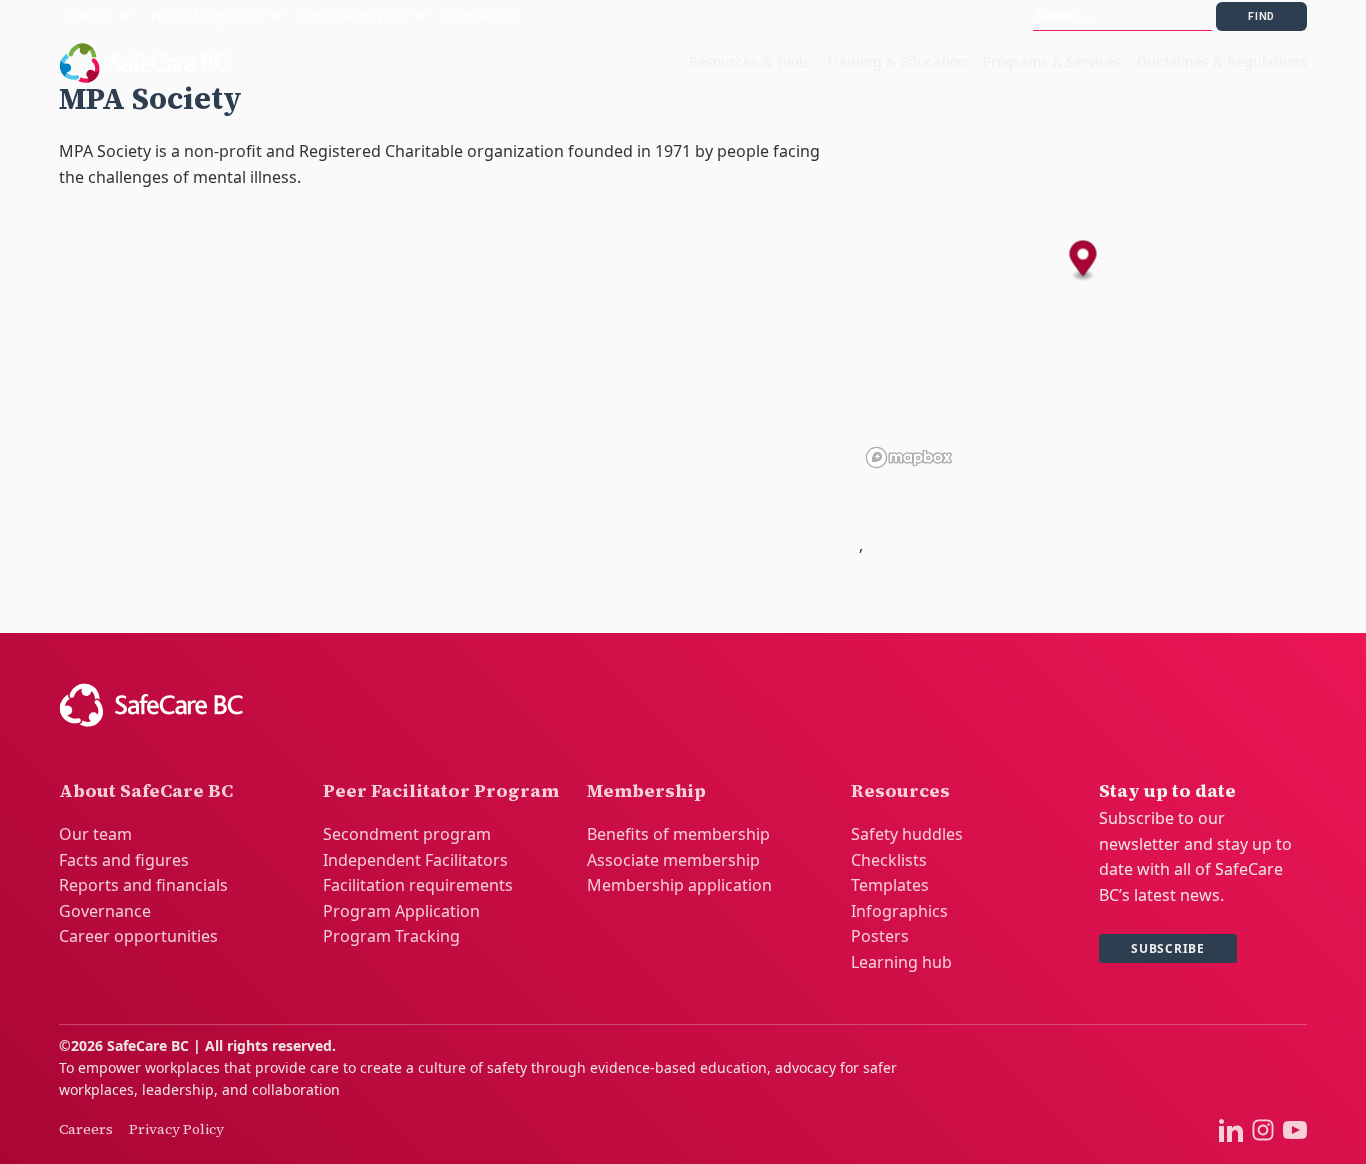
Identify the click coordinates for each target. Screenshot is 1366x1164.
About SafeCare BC (146, 790)
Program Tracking (391, 936)
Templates (890, 885)
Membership (646, 790)
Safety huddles (907, 834)
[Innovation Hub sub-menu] (424, 16)
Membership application (679, 885)
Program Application (401, 911)
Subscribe (1168, 948)
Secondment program (407, 834)
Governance (105, 911)
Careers (86, 1129)
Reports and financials (143, 885)
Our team (95, 834)
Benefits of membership (678, 834)
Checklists (889, 860)
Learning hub (901, 962)
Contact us (481, 15)
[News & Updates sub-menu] (280, 16)
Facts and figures (124, 860)
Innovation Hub (354, 15)
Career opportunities (138, 936)
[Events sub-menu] (129, 16)
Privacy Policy (176, 1129)
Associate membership (673, 860)
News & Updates (206, 15)
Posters (880, 936)
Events (89, 15)
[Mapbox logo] (909, 457)
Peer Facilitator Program (441, 790)
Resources (900, 790)
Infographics (899, 911)
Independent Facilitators (415, 860)
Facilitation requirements (418, 885)
